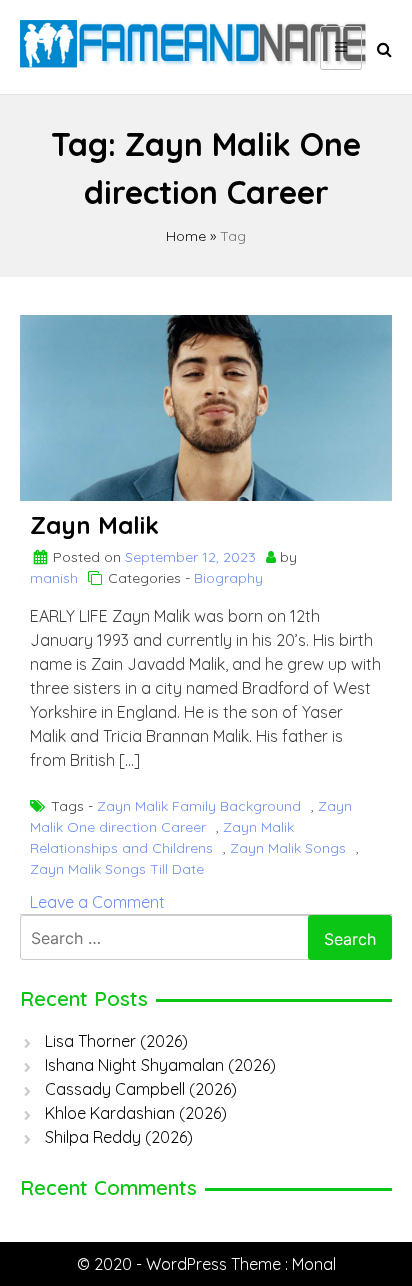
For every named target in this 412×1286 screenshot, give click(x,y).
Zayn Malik (94, 525)
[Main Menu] (341, 48)
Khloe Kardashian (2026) (136, 1113)
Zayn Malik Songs (288, 848)
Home (186, 236)
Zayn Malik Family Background (199, 806)
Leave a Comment (97, 902)
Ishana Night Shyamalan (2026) (160, 1065)
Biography (228, 578)
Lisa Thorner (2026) (116, 1041)
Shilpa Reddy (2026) (119, 1137)
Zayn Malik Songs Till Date (117, 869)
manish (54, 578)
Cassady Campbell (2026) (141, 1089)
